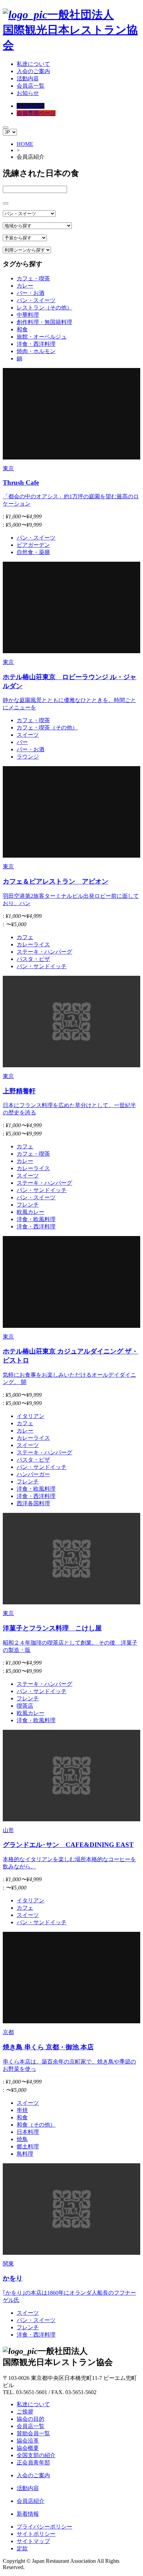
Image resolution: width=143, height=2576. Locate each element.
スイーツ (28, 735)
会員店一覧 (31, 86)
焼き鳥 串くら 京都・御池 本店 (48, 2047)
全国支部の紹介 (36, 2455)
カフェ (25, 937)
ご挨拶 (25, 2412)
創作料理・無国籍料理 (44, 322)
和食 (22, 329)
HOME (25, 144)
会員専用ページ (36, 113)
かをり (13, 2278)
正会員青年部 (33, 2463)
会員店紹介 (31, 106)
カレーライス (33, 944)
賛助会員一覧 (33, 2433)
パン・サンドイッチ (42, 966)
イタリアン (31, 1416)
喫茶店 (25, 1706)
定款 (22, 2548)
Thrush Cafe (21, 483)
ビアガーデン (33, 545)
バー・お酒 (31, 293)
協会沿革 (28, 2441)
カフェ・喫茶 (33, 278)
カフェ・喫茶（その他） (47, 728)
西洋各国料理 (33, 1503)
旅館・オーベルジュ (42, 337)
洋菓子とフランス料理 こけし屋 (52, 1628)
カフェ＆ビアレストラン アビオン (56, 881)
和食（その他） (36, 2125)
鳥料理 (25, 2154)
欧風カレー (31, 1212)
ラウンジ (28, 757)
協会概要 (28, 2448)
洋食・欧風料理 (36, 1219)
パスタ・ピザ (33, 959)
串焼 (22, 2110)
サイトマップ (33, 2541)
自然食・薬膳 (33, 552)
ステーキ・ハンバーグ (44, 952)
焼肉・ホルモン (36, 351)
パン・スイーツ (36, 300)
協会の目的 (31, 2419)
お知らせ (28, 93)
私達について (33, 64)
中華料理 (28, 315)
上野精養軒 (19, 1091)
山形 (8, 1830)
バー (22, 742)
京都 (8, 2032)
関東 (8, 2264)
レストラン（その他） (44, 308)
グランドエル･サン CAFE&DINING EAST (68, 1845)
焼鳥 (22, 2139)
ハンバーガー (33, 1474)
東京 (8, 468)
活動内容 (28, 78)
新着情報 (28, 2514)
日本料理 (28, 2132)
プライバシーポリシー (44, 2527)
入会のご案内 (33, 71)
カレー (25, 286)
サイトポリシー (36, 2534)
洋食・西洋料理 (36, 344)
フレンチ (28, 1205)
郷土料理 (28, 2146)
